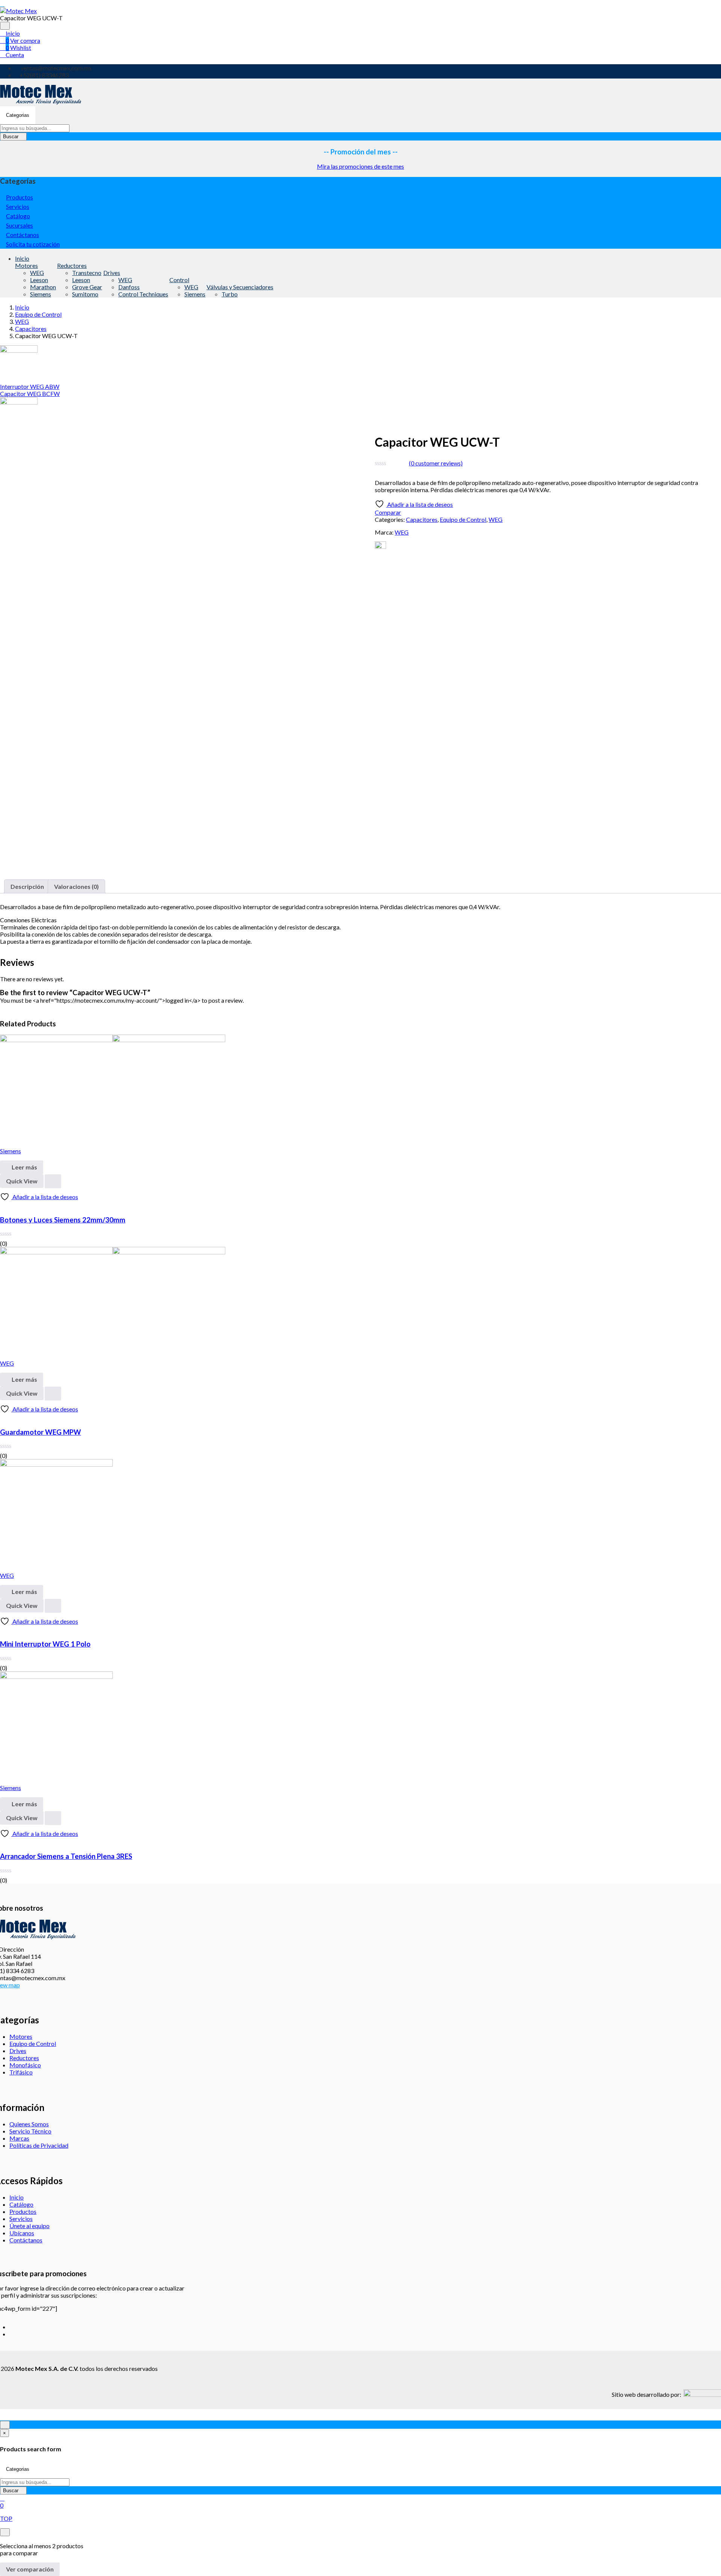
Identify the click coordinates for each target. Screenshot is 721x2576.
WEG (37, 273)
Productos (20, 197)
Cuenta (14, 55)
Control (179, 280)
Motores (26, 265)
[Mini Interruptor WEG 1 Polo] (56, 1464)
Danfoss (129, 287)
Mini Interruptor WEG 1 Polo (45, 1644)
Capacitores (31, 329)
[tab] (27, 886)
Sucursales (20, 225)
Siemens (41, 294)
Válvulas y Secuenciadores (240, 287)
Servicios (18, 206)
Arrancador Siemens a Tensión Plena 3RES (66, 1856)
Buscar (11, 137)
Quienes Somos (29, 2124)
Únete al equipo (29, 2226)
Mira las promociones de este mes (360, 166)
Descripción (27, 886)
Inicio (12, 33)
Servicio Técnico (30, 2131)
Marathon (43, 287)
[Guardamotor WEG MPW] (113, 1252)
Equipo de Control (38, 314)
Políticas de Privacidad (39, 2145)
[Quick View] (53, 1181)
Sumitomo (85, 294)
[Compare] (2, 1205)
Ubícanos (22, 2233)
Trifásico (21, 2072)
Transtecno (87, 273)
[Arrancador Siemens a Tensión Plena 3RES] (56, 1676)
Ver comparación (30, 2569)
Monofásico (25, 2065)
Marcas (19, 2138)
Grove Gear (87, 287)
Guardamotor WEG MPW (41, 1432)
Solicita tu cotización (33, 244)
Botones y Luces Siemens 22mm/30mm (63, 1220)
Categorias (18, 115)
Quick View (22, 1181)
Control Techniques (143, 294)
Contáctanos (23, 235)
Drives (112, 273)
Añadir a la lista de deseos (419, 504)
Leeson (39, 280)
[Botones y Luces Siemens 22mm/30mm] (113, 1040)
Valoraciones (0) (76, 886)
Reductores (72, 265)
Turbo (230, 294)
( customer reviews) (436, 463)
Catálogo (18, 216)
